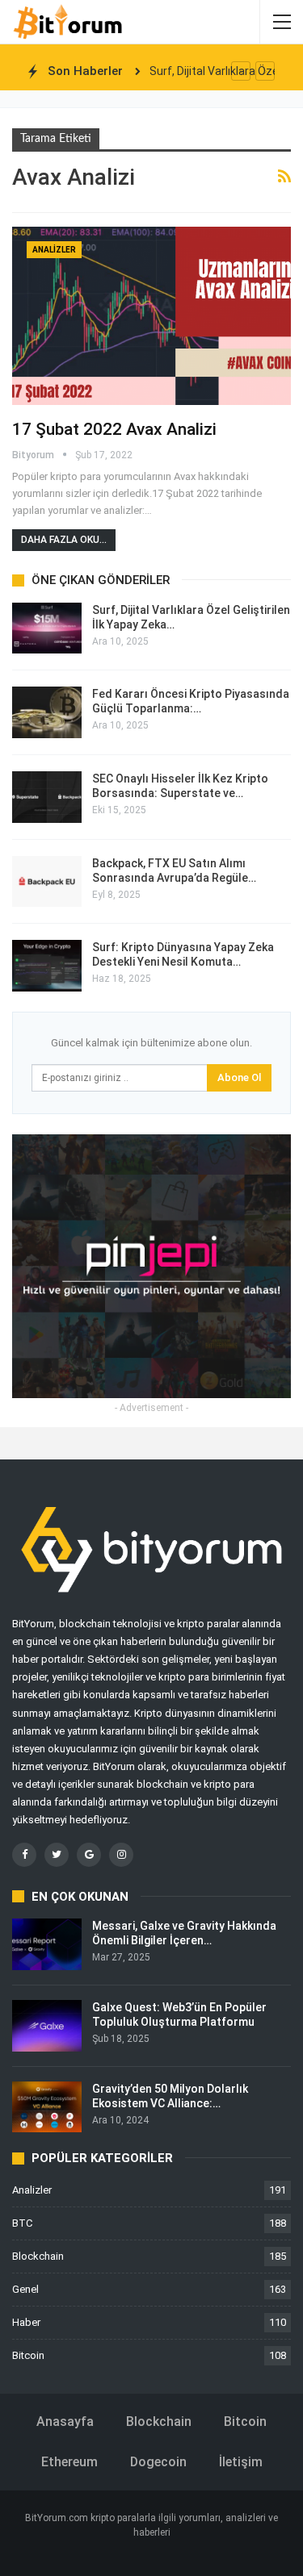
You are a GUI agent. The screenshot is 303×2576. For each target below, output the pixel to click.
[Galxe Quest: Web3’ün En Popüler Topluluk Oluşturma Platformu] (47, 2026)
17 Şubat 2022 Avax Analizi (114, 429)
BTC (22, 2223)
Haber (26, 2322)
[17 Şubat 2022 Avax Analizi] (151, 316)
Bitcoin (28, 2355)
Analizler (54, 250)
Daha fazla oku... (64, 540)
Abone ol (239, 1077)
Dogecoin (158, 2462)
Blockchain (38, 2256)
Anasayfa (65, 2422)
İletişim (241, 2462)
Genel (25, 2289)
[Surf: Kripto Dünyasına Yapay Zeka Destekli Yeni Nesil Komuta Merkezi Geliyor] (47, 966)
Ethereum (69, 2462)
